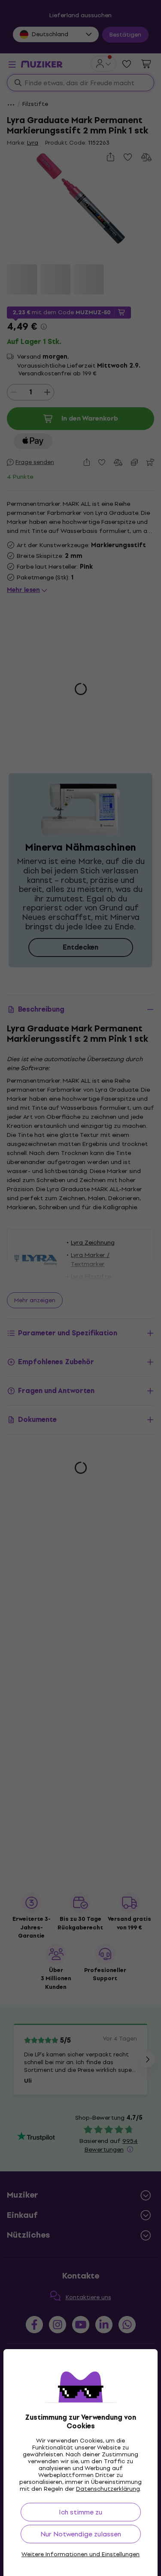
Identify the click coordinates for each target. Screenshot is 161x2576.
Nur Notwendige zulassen (81, 2534)
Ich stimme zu (80, 2512)
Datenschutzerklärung (108, 2489)
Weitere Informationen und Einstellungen (80, 2554)
